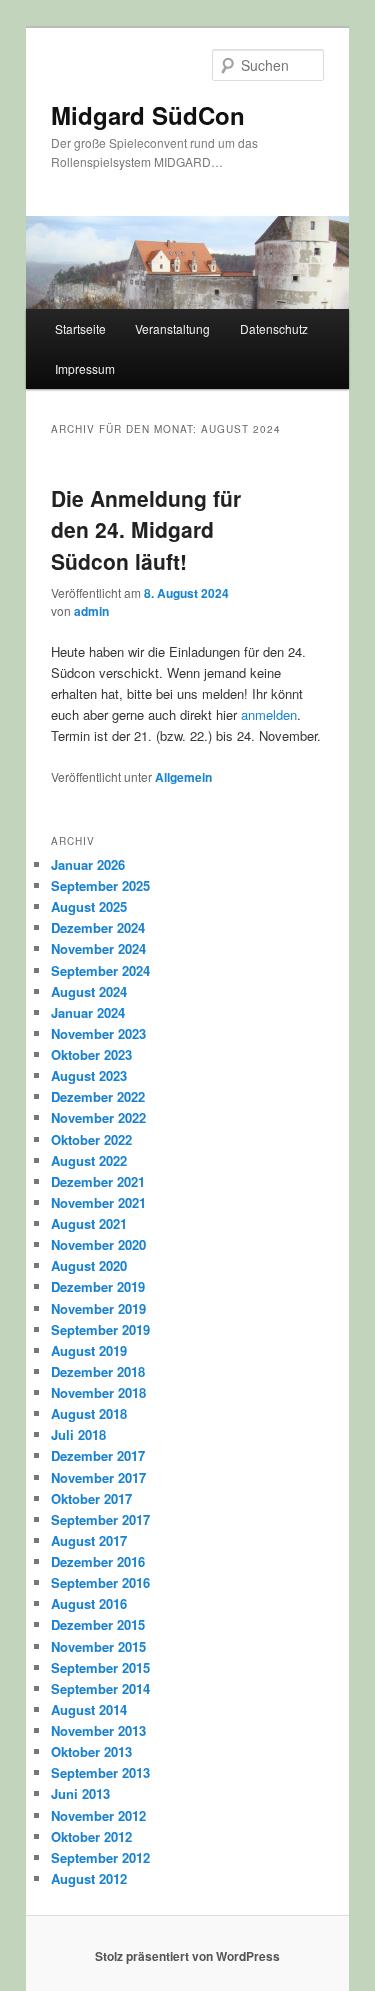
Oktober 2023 (91, 1054)
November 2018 (98, 1392)
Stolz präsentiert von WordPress (187, 1956)
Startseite (80, 328)
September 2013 (100, 1772)
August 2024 (89, 991)
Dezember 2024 (98, 927)
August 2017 (89, 1540)
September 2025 (100, 885)
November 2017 (98, 1477)
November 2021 (98, 1202)
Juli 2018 (78, 1434)
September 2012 (100, 1857)
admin (91, 611)
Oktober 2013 (91, 1751)
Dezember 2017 (98, 1455)
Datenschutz (274, 328)
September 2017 (100, 1519)
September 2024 (100, 970)
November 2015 (98, 1646)
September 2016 (100, 1582)
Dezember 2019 (98, 1286)
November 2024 (98, 948)
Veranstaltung (172, 328)
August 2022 (89, 1160)
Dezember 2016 (98, 1561)
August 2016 (89, 1603)
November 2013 (98, 1730)
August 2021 (89, 1223)
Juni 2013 (80, 1793)
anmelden (269, 714)
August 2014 (89, 1709)
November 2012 (98, 1815)
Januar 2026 (88, 864)
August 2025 (89, 906)
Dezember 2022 (98, 1096)
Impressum (85, 368)
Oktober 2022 (91, 1139)
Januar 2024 (88, 1012)
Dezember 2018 (98, 1371)
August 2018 (89, 1413)
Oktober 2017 (91, 1498)
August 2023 (89, 1075)
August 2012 (89, 1878)
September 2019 (100, 1329)
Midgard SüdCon (148, 115)
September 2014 (100, 1688)
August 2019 (89, 1350)
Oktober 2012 (91, 1836)
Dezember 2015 (98, 1624)
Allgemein (183, 777)
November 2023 (98, 1033)
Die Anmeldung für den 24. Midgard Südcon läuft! (146, 529)
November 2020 (98, 1244)
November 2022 (98, 1117)
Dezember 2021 (98, 1181)
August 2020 (89, 1265)
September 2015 (100, 1667)
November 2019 (98, 1308)
